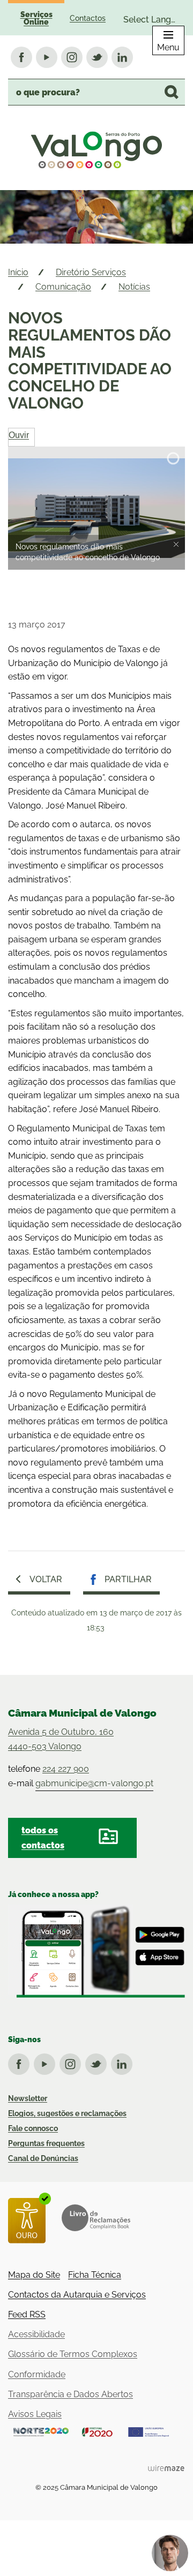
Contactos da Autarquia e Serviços (77, 2295)
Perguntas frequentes (46, 2143)
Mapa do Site (34, 2275)
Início (18, 272)
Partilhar (128, 1579)
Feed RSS (27, 2314)
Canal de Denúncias (43, 2158)
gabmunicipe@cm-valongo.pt (94, 1783)
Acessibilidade (36, 2334)
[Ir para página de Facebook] (21, 2062)
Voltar (46, 1579)
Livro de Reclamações (96, 2218)
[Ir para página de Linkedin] (124, 2062)
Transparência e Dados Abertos (70, 2394)
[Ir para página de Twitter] (98, 2062)
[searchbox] (96, 92)
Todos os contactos (43, 1838)
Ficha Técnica (95, 2275)
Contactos (88, 18)
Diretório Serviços (91, 272)
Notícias (134, 287)
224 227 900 (66, 1769)
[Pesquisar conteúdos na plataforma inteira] (172, 92)
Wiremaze (166, 2468)
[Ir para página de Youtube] (47, 2062)
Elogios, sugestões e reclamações (67, 2113)
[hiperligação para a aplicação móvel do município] (96, 1951)
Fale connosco (33, 2128)
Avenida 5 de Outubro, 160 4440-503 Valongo (61, 1739)
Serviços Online (36, 18)
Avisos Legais (35, 2414)
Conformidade (37, 2374)
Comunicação (63, 287)
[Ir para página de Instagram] (72, 2062)
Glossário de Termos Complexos (73, 2354)
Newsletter (28, 2098)
